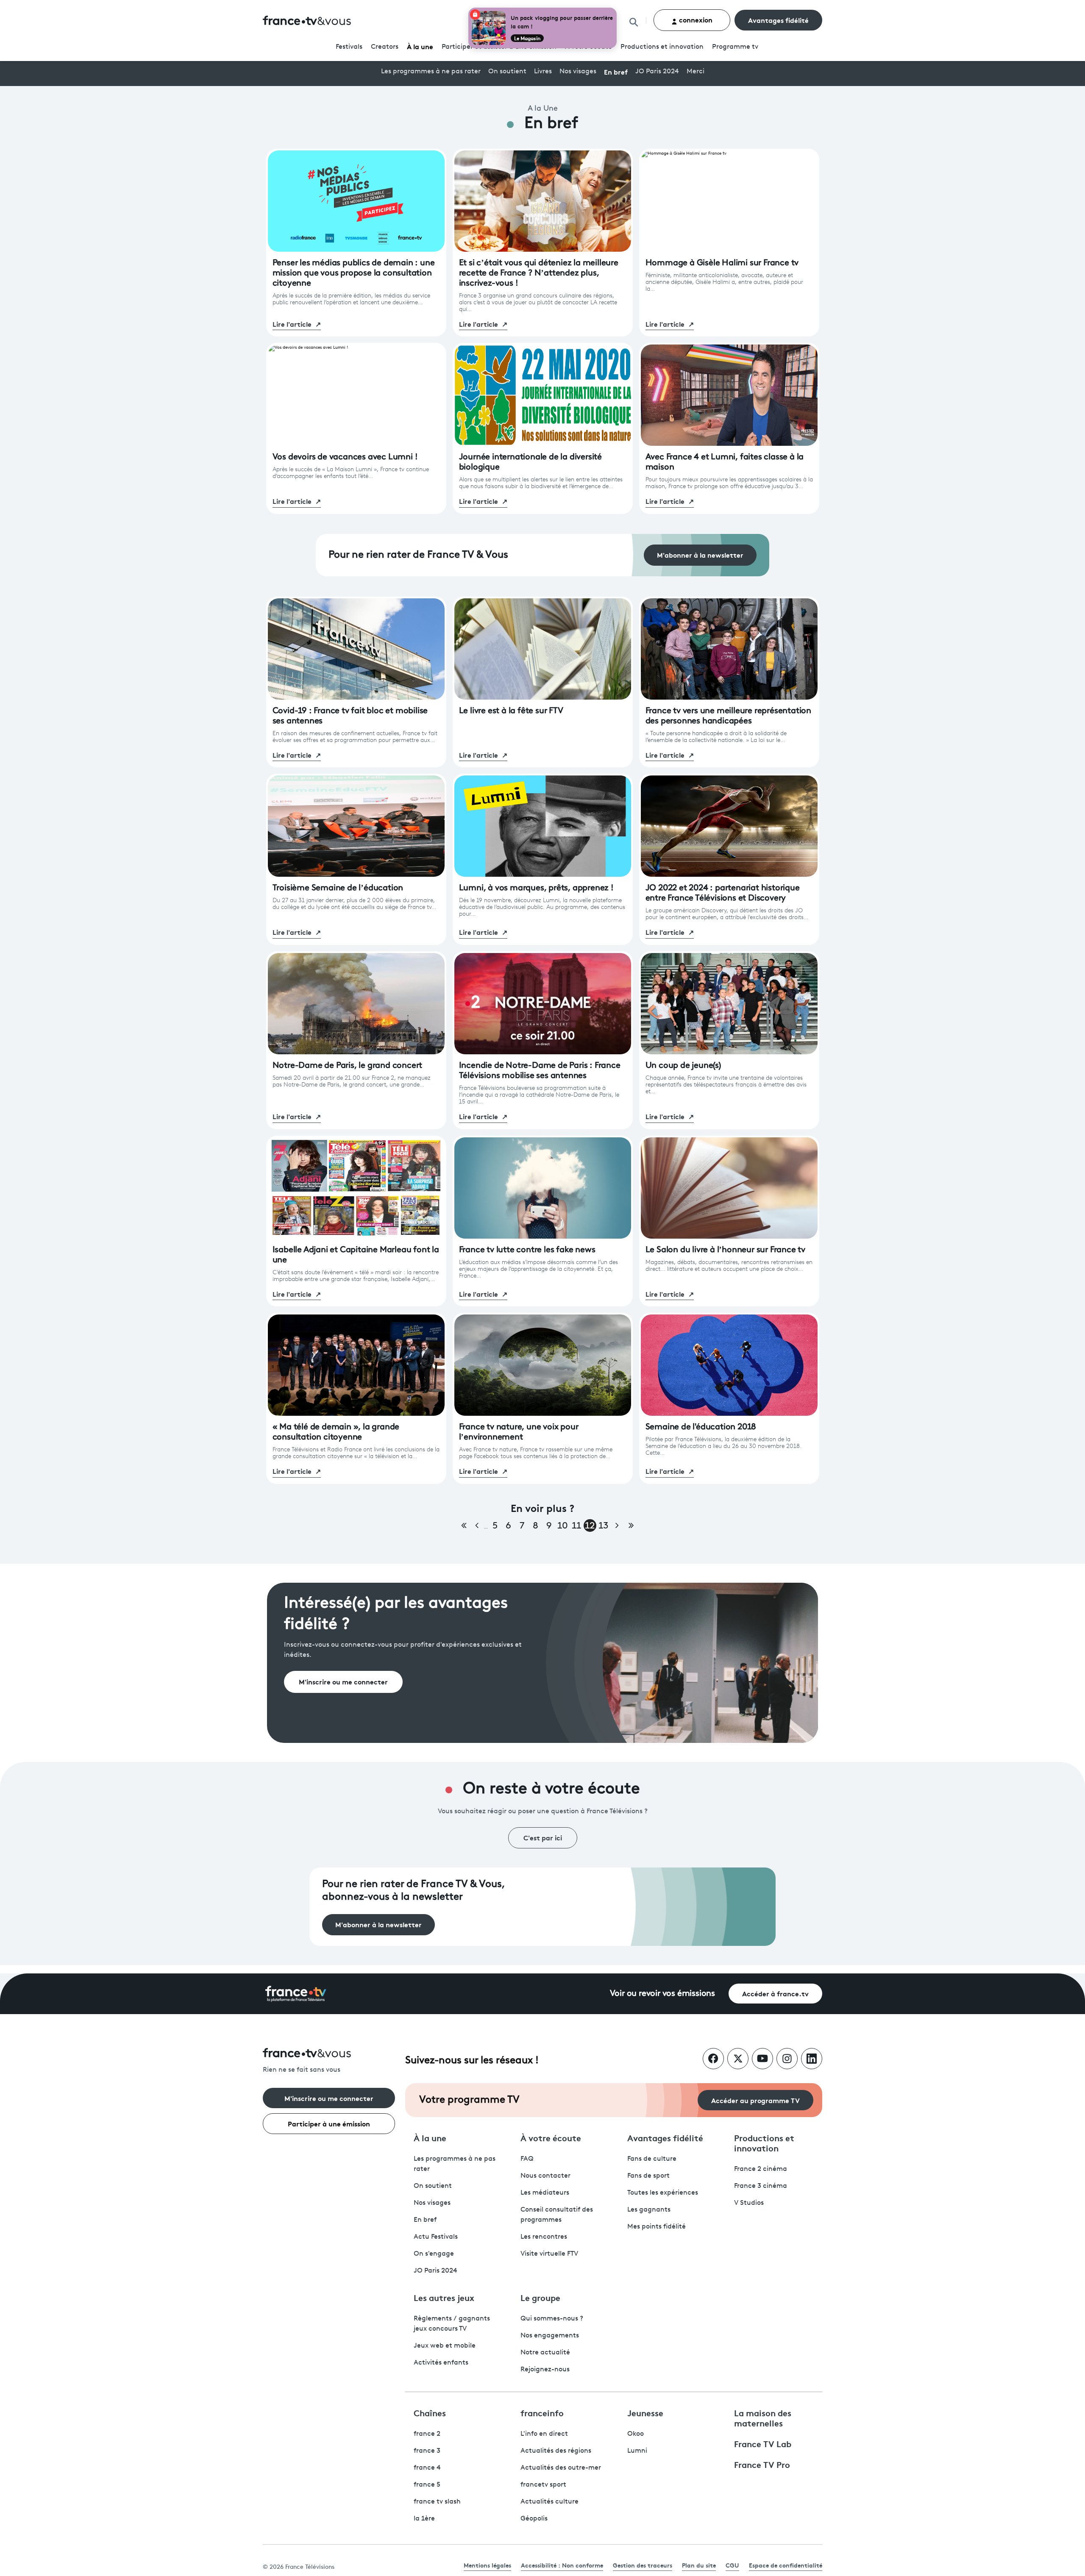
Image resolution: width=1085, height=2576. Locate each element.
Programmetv (735, 47)
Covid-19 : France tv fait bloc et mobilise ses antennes (350, 716)
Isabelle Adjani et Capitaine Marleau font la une (356, 1255)
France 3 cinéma (761, 2186)
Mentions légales (487, 2565)
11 (576, 1526)
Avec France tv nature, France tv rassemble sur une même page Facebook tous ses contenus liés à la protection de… (536, 1453)
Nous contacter (545, 2176)
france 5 (427, 2485)
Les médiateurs (545, 2193)
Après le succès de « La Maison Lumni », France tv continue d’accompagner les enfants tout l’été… (351, 473)
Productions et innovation (662, 47)
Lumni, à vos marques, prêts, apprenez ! (536, 888)
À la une (420, 46)
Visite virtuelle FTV (549, 2254)
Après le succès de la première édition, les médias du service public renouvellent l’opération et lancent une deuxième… (351, 299)
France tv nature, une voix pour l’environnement (519, 1432)
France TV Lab (763, 2443)
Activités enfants (441, 2363)
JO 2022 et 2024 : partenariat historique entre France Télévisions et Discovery (723, 893)
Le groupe (540, 2297)
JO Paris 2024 (657, 72)
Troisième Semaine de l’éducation (338, 888)
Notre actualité (545, 2353)
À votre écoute (551, 2137)
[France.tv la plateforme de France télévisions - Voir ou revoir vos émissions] (296, 1994)
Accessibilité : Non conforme (562, 2565)
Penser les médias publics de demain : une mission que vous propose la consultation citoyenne (354, 273)
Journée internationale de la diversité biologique (530, 462)
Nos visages (578, 72)
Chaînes (430, 2412)
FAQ (527, 2159)
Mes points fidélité (657, 2227)
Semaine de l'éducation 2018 (701, 1427)
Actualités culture (549, 2502)
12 (590, 1526)
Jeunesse (645, 2412)
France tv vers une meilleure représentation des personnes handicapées (728, 716)
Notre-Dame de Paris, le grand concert (348, 1066)
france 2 (427, 2434)
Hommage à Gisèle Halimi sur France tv (722, 263)
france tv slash (437, 2502)
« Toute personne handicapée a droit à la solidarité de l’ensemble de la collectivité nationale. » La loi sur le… (716, 737)
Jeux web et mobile (445, 2346)
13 (603, 1526)
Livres (543, 72)
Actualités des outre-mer (561, 2468)
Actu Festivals (436, 2237)
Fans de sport (648, 2176)
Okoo (636, 2434)
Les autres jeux (444, 2297)
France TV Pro (762, 2464)
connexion (695, 19)
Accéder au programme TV (755, 2100)
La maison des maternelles (763, 2418)
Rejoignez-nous (545, 2370)
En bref (616, 71)
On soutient (507, 72)
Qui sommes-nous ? (552, 2319)
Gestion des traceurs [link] (643, 2565)
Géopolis (534, 2519)
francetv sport (543, 2485)
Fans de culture (652, 2159)
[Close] (615, 9)
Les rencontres (544, 2237)
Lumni (637, 2451)
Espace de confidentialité (786, 2565)
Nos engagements (550, 2336)
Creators (385, 47)
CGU (732, 2565)
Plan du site (699, 2565)
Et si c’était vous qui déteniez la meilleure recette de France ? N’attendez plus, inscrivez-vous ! (539, 273)
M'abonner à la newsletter (700, 554)
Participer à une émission (329, 2123)
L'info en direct (544, 2434)
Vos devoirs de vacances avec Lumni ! (345, 457)
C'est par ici (543, 1837)
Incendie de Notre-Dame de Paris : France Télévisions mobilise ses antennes (540, 1071)
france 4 (427, 2468)
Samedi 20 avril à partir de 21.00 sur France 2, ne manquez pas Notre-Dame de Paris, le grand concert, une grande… (352, 1082)
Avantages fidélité (778, 20)
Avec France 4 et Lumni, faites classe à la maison (725, 462)
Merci (696, 72)
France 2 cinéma (761, 2169)
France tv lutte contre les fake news (527, 1250)
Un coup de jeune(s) (683, 1066)
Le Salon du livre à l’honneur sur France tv (725, 1250)
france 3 (427, 2451)
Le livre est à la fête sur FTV (511, 711)
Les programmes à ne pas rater (431, 72)
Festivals (349, 47)
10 (563, 1526)
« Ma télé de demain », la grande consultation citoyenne (336, 1432)
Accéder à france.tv (775, 1993)
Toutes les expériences (663, 2193)
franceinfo (542, 2412)
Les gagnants (649, 2210)
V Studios (749, 2203)
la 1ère (424, 2519)
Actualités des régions (556, 2451)
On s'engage (434, 2254)
